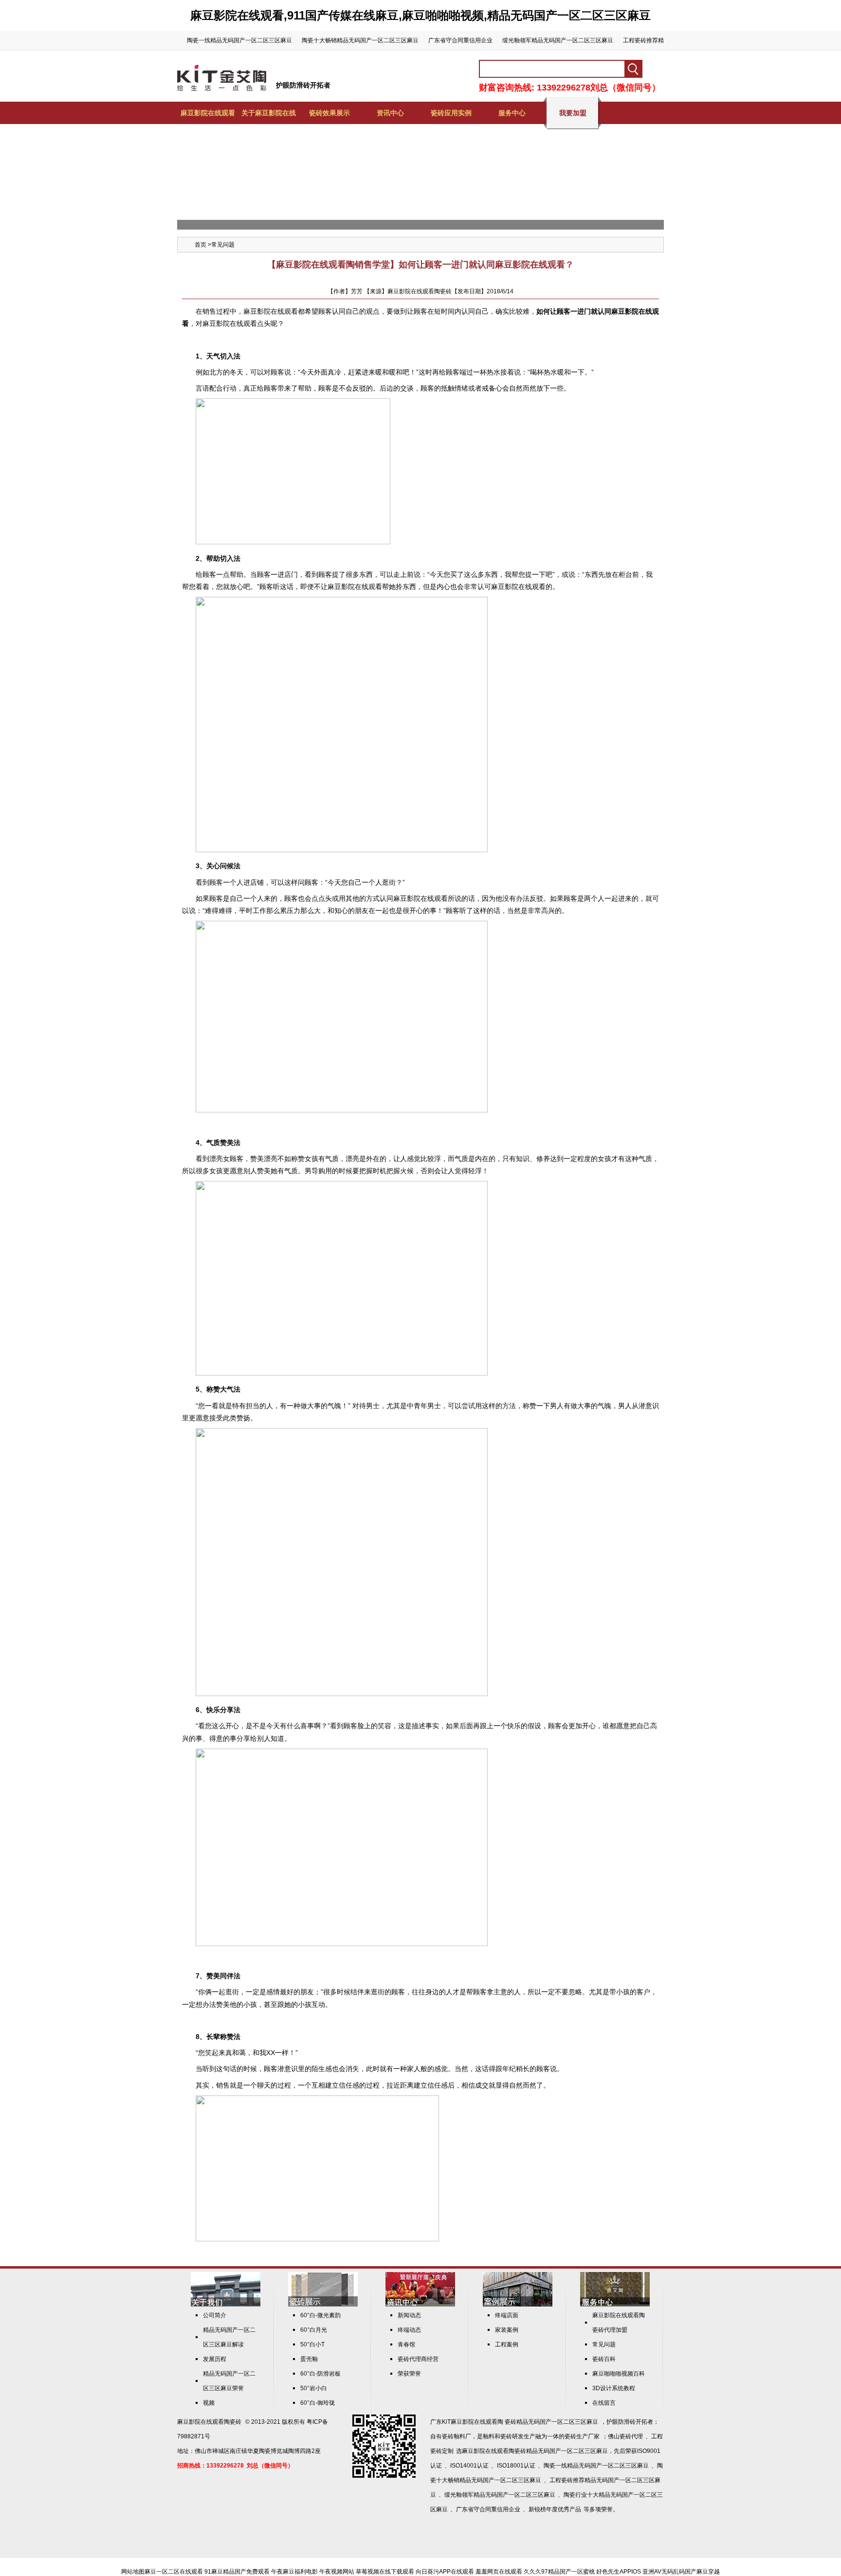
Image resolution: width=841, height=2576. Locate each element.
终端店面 (507, 2315)
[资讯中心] (420, 2305)
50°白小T (312, 2344)
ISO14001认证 (469, 2466)
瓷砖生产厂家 (582, 2436)
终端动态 (409, 2330)
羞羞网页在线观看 (499, 2572)
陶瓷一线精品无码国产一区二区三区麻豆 (239, 40)
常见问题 (223, 245)
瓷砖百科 (604, 2359)
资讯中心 (390, 113)
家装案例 (507, 2330)
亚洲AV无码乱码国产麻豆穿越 (681, 2572)
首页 (201, 245)
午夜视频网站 (337, 2572)
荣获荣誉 (409, 2374)
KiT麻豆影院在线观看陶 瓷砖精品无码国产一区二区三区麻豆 (520, 2422)
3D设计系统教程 (614, 2388)
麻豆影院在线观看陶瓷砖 (209, 2422)
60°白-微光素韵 (320, 2315)
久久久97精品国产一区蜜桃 (559, 2572)
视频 (209, 2403)
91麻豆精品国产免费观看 (237, 2572)
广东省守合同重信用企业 (460, 40)
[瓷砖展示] (323, 2305)
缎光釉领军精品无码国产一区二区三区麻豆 (558, 40)
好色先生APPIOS (619, 2572)
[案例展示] (518, 2305)
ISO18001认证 (516, 2466)
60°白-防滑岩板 (320, 2374)
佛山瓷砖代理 (625, 2436)
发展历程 (215, 2359)
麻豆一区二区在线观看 (174, 2572)
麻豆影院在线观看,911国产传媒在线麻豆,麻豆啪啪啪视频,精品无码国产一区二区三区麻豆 (420, 15)
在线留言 (604, 2403)
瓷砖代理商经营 (418, 2359)
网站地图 (133, 2572)
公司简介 (215, 2315)
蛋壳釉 (309, 2359)
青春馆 (406, 2344)
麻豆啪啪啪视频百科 (619, 2374)
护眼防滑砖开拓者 (303, 85)
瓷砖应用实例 (451, 113)
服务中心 (512, 113)
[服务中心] (615, 2305)
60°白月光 (314, 2330)
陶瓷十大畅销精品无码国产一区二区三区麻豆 (360, 40)
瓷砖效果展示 (329, 113)
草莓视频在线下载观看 (385, 2572)
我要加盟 (573, 113)
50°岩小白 (314, 2388)
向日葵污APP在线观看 (445, 2572)
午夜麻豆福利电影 (294, 2572)
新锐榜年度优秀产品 (555, 2509)
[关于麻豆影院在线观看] (226, 2305)
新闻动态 (409, 2315)
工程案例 (507, 2344)
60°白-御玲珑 (318, 2403)
